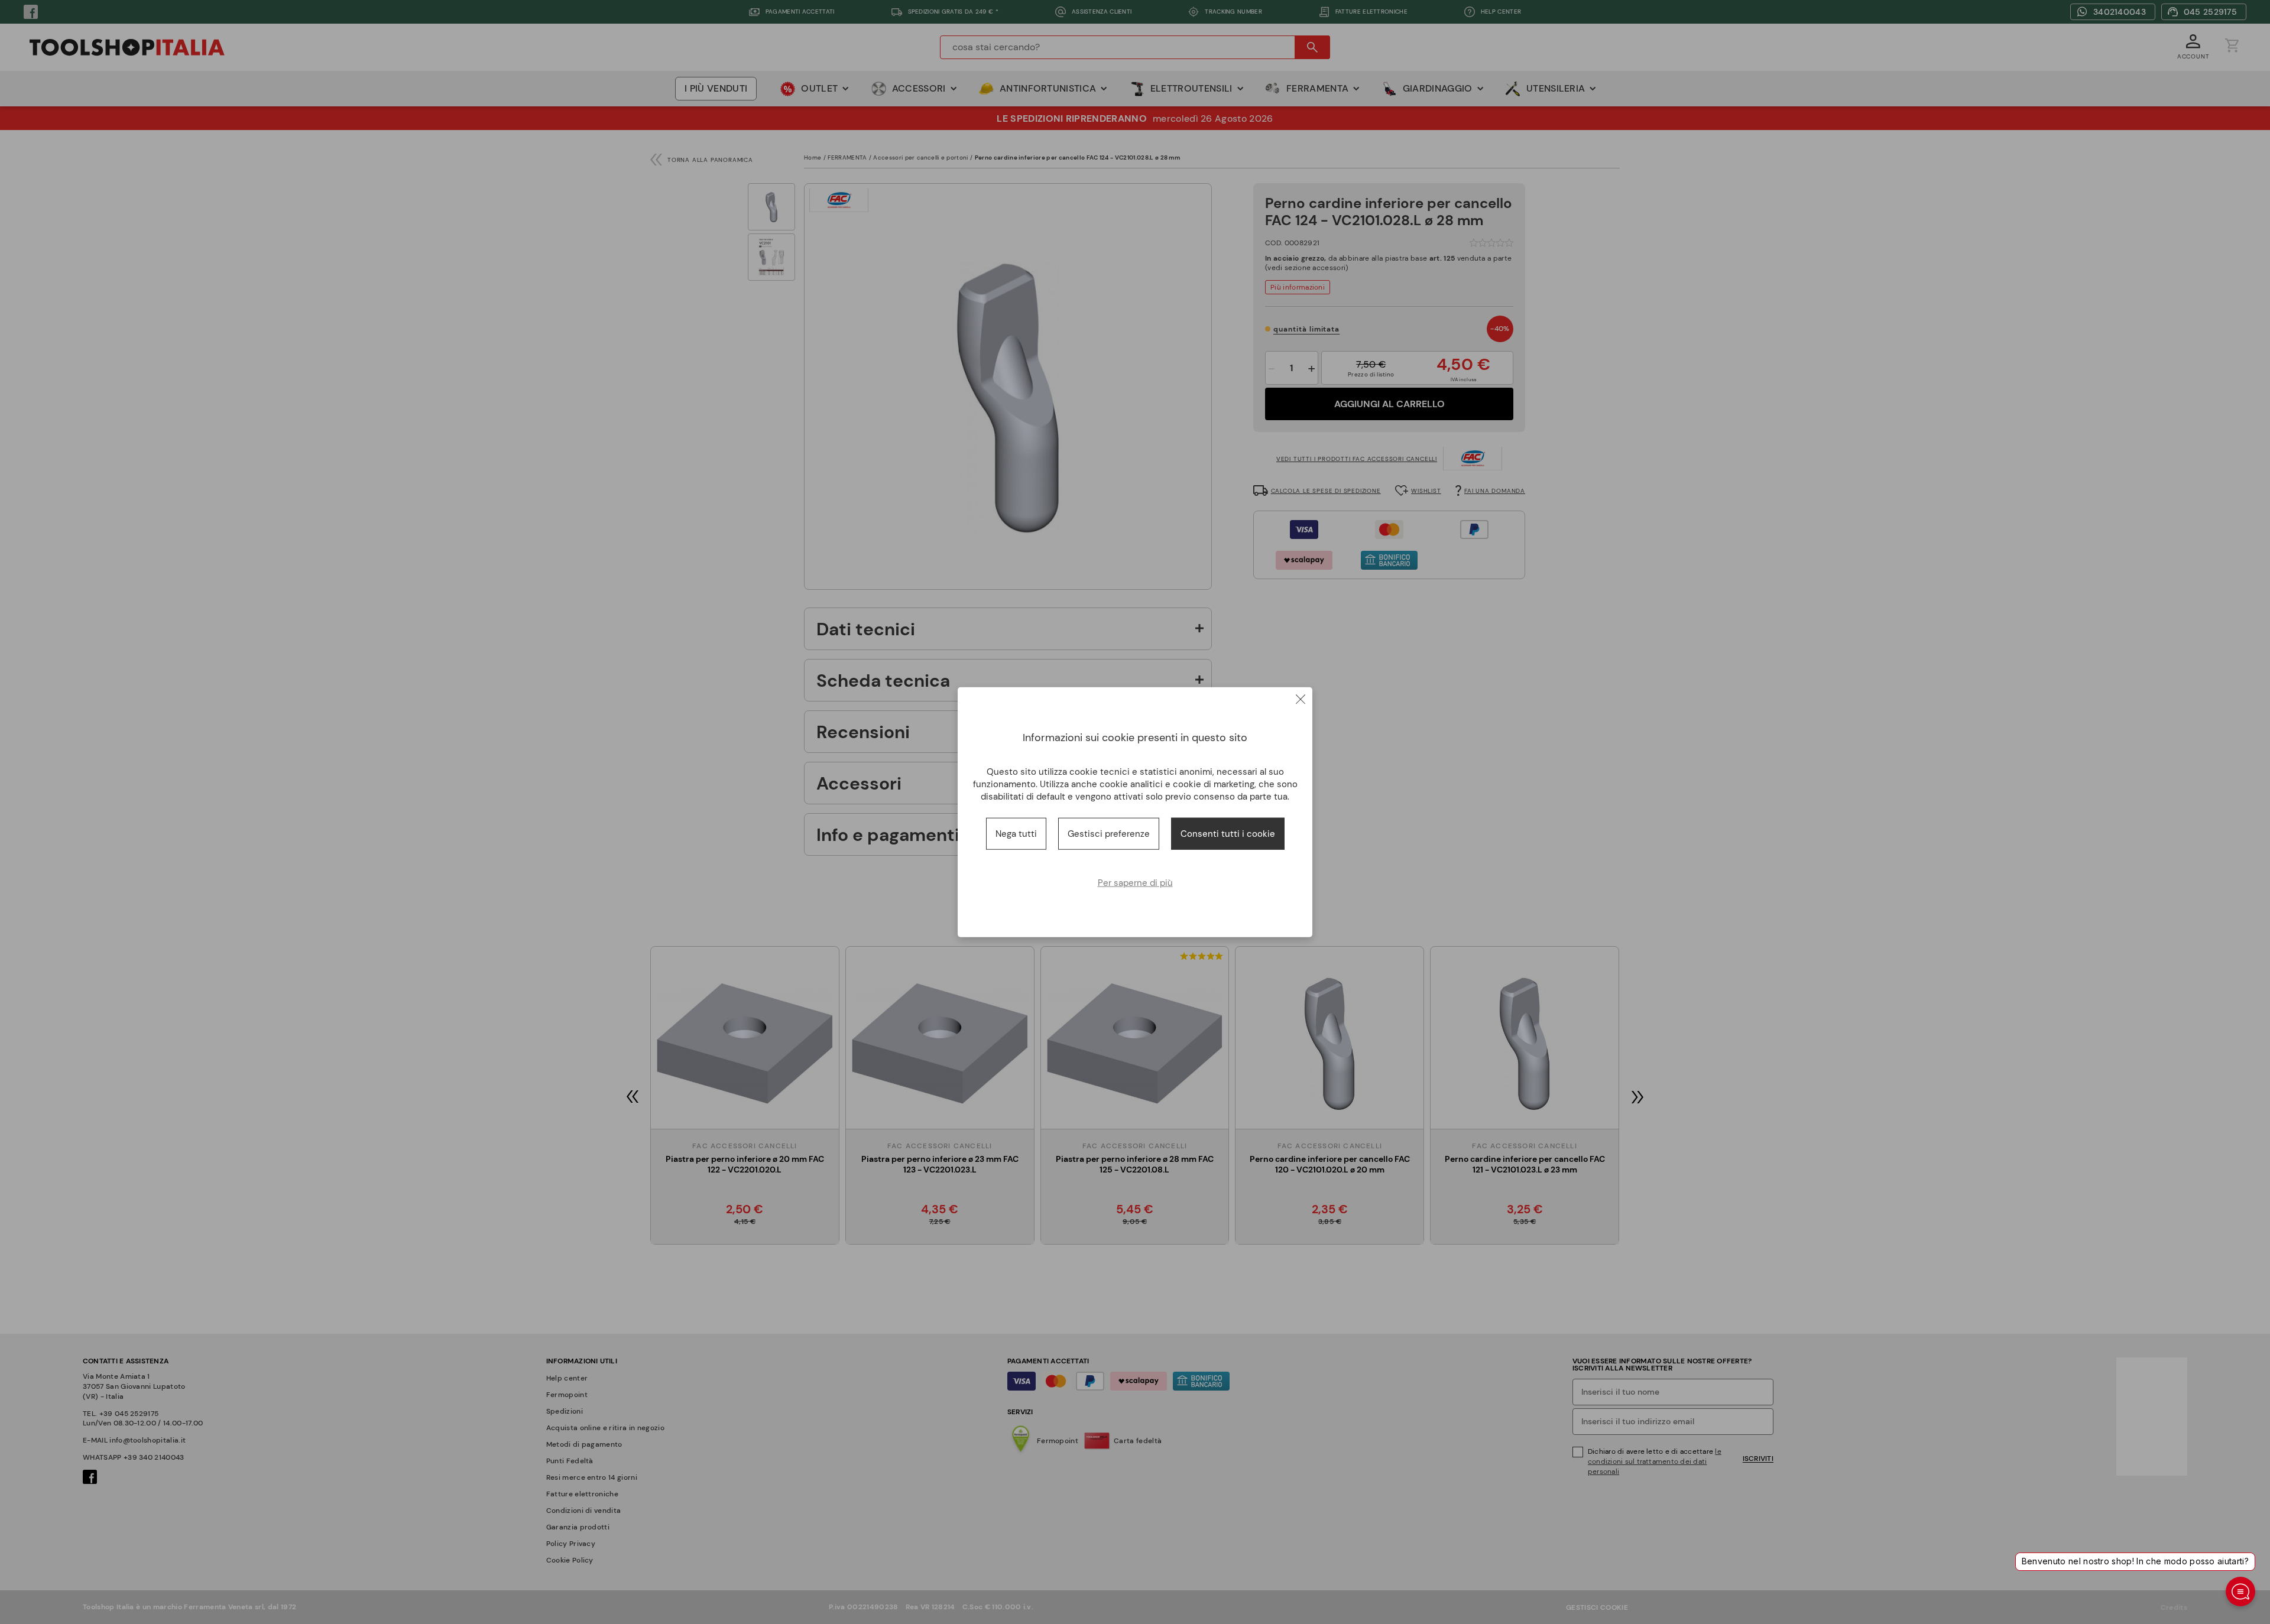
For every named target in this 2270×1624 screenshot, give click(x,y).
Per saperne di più (1135, 883)
